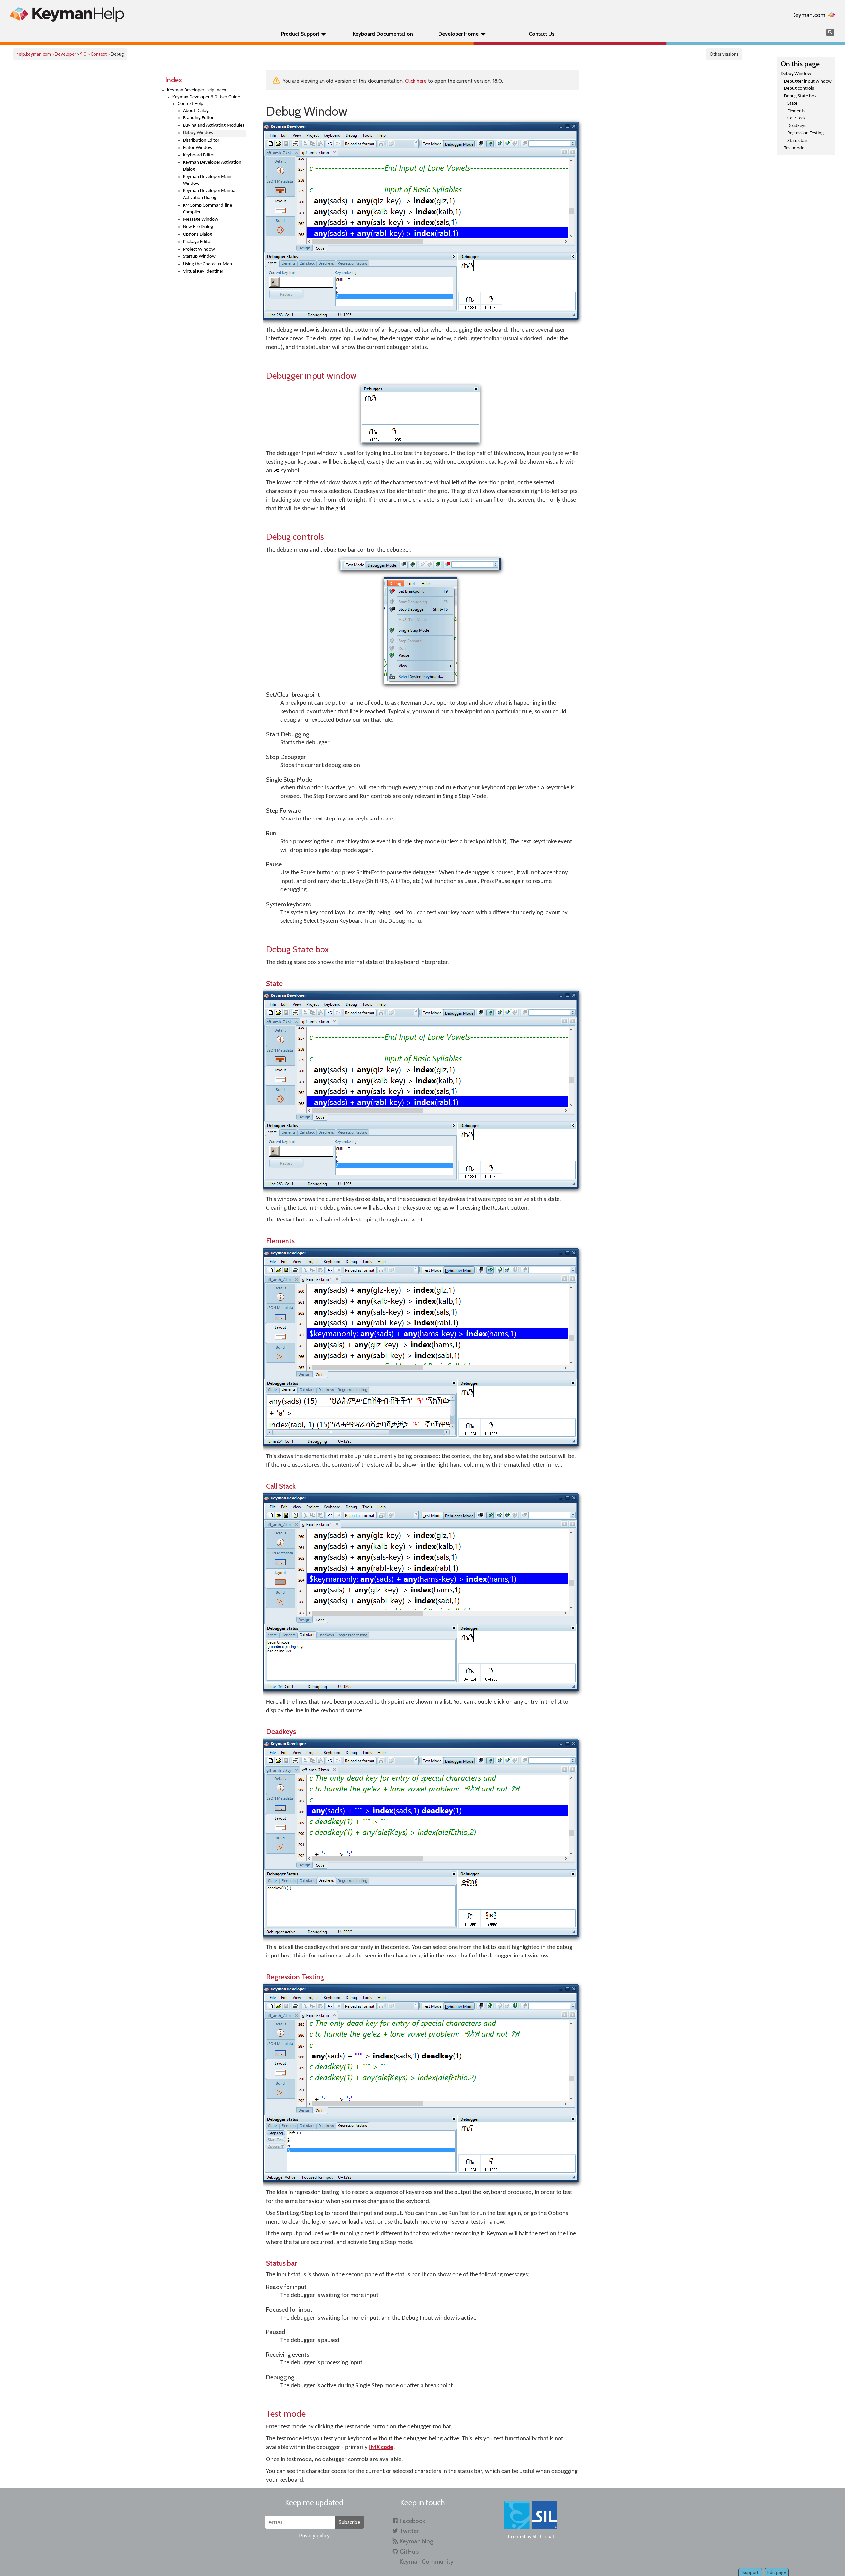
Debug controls (799, 89)
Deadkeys (797, 126)
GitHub (409, 2551)
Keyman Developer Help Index (197, 90)
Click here (416, 81)
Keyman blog (417, 2541)
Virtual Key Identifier (203, 271)
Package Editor (197, 242)
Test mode (794, 148)
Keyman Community (426, 2562)
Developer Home (458, 34)
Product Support (300, 34)
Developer (66, 54)
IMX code (381, 2447)
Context (99, 54)
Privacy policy (314, 2536)
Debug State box (800, 96)
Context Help (190, 104)
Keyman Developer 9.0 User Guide (206, 97)
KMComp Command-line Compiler (207, 209)
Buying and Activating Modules (214, 126)
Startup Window (199, 257)
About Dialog (196, 111)
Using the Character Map (207, 264)
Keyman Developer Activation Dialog (212, 166)
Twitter (409, 2531)
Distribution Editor (201, 140)
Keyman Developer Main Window (207, 180)
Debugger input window (808, 81)
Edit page (777, 2572)
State (792, 103)
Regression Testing (805, 133)
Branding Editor (198, 118)
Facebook (412, 2521)
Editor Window (198, 148)
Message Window (201, 220)
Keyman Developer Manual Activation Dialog (210, 194)
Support (750, 2572)
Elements (796, 111)
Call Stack (796, 118)
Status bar (797, 141)
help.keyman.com (34, 54)
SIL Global (543, 2537)
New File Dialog (198, 227)
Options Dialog (197, 234)
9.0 (84, 54)
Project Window (199, 249)
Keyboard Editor (199, 155)
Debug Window (796, 74)
